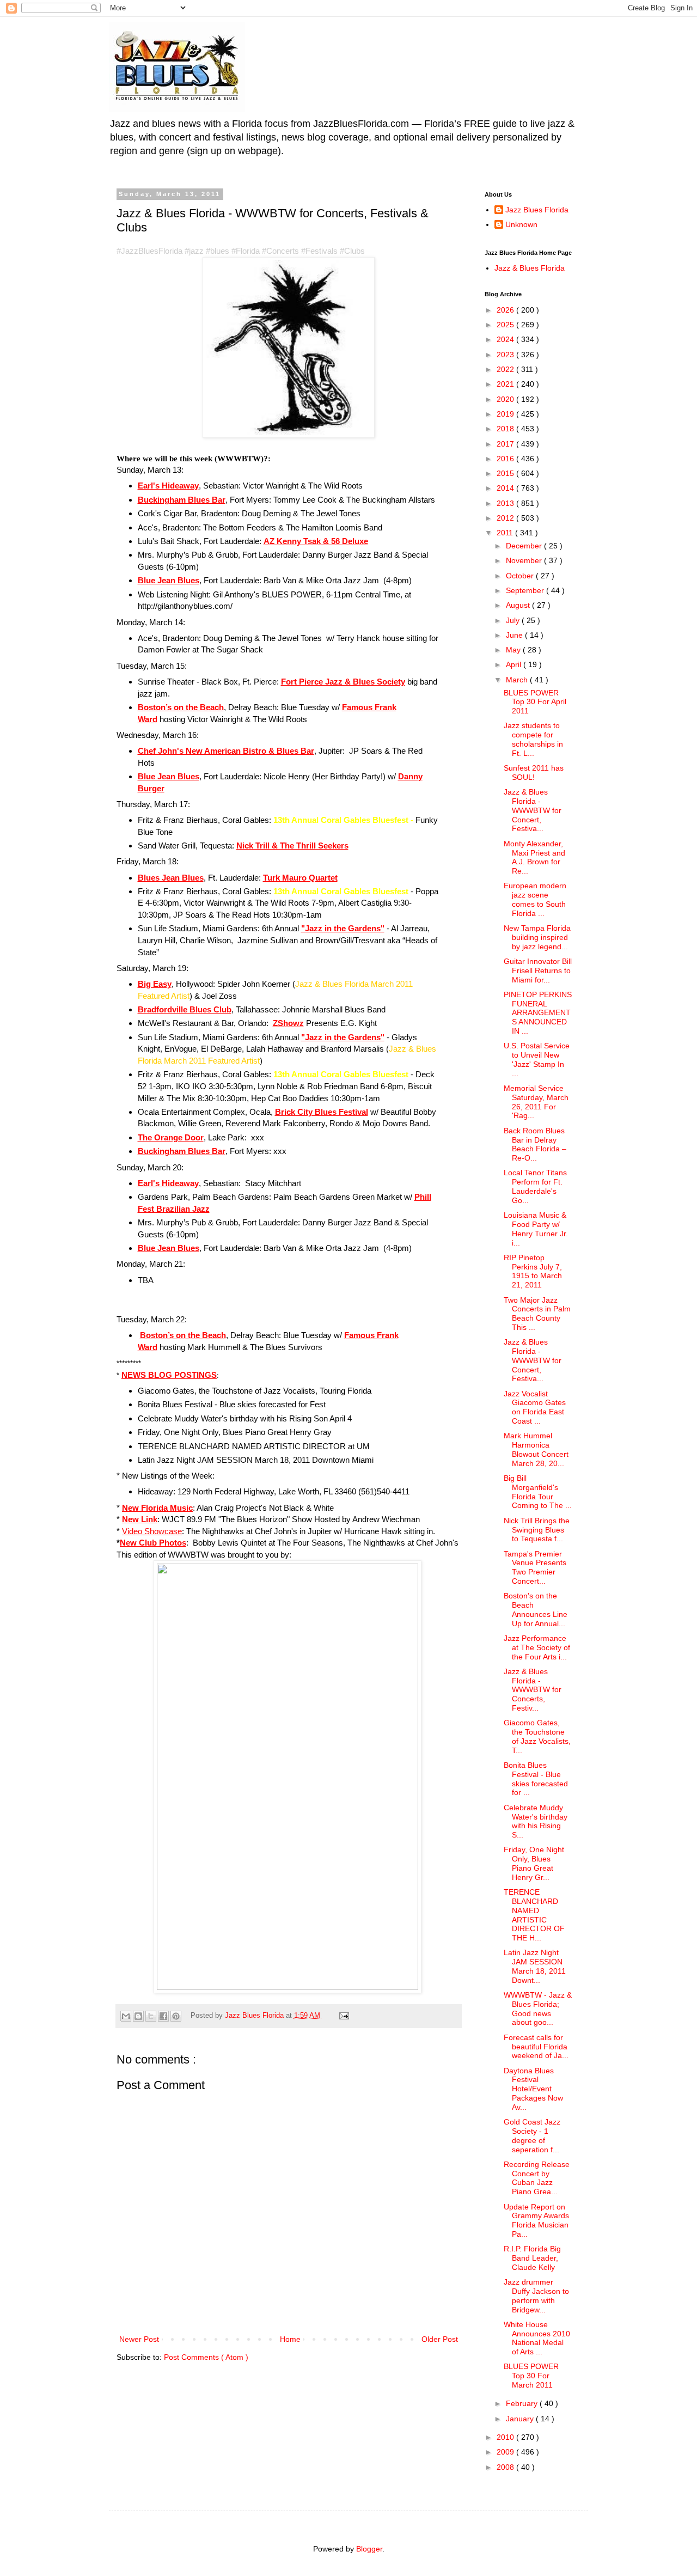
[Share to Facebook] (163, 2016)
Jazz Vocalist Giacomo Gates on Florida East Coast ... (535, 1407)
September (526, 590)
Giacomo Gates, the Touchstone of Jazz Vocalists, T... (537, 1736)
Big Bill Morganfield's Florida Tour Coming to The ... (538, 1492)
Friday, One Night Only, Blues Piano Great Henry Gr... (534, 1863)
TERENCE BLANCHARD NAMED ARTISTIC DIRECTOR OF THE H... (534, 1915)
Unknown (521, 224)
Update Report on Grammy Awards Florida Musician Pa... (536, 2220)
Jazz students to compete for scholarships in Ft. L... (533, 739)
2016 (506, 459)
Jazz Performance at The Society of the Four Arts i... (537, 1647)
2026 (506, 310)
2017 (506, 444)
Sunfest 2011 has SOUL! (534, 773)
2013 (506, 503)
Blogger (369, 2549)
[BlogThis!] (138, 2016)
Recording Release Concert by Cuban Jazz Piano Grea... (537, 2178)
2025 (506, 325)
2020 (506, 399)
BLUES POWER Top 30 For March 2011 (531, 2376)
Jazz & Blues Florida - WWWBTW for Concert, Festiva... (533, 810)
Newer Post (139, 2339)
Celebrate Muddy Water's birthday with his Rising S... (536, 1821)
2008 (506, 2467)
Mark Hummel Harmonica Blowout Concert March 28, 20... (536, 1449)
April (515, 664)
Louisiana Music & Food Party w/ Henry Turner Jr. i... (536, 1229)
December (525, 546)
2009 (506, 2452)
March (518, 680)
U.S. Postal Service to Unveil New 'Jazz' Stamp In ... (537, 1059)
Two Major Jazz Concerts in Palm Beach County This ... (537, 1314)
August (519, 605)
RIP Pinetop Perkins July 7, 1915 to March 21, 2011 (533, 1271)
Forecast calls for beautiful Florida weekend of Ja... (536, 2047)
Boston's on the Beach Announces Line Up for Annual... (536, 1609)
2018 (506, 429)
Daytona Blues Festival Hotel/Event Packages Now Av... (533, 2089)
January (521, 2419)
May (514, 650)
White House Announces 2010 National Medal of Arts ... (537, 2338)
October (521, 576)
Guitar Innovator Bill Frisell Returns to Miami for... (538, 970)
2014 (506, 488)
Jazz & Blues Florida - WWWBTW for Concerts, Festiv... (533, 1690)
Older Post (440, 2339)
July (514, 620)
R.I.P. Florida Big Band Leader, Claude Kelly (532, 2258)
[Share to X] (151, 2016)
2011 (506, 533)
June (515, 635)
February (523, 2403)
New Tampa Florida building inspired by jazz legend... (537, 937)
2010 (506, 2437)
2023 (506, 355)
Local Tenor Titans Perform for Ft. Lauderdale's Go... (535, 1186)
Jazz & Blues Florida (530, 268)
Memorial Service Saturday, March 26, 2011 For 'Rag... (536, 1102)
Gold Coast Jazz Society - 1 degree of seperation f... (532, 2135)
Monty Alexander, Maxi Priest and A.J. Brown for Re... (534, 857)
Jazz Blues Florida (537, 210)
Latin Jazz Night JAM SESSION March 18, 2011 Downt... (535, 1966)
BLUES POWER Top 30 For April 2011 (535, 702)
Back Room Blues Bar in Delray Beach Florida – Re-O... (535, 1144)
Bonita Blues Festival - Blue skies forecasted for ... (536, 1779)
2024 (506, 339)
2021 (506, 384)
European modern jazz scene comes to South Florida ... (535, 899)
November (525, 560)
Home (290, 2339)
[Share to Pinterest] (176, 2016)
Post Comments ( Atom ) (206, 2357)
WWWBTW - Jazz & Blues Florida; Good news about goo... (538, 2009)
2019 (506, 414)
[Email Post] (343, 2016)
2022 (506, 369)
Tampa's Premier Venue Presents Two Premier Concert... (535, 1567)
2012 (506, 518)
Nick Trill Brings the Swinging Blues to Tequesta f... (537, 1530)
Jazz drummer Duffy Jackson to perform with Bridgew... (536, 2296)
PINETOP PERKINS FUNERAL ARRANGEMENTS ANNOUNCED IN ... (538, 1013)
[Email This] (126, 2016)
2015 (506, 473)
